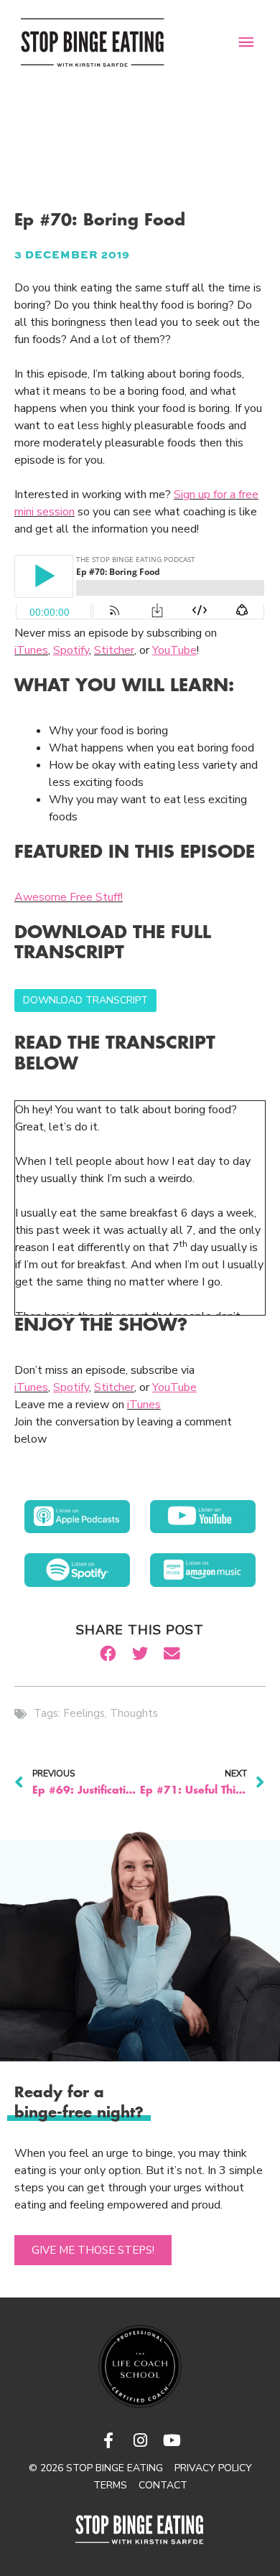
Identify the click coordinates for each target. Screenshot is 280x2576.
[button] (108, 1654)
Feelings (84, 1713)
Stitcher (114, 650)
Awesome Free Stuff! (69, 897)
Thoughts (134, 1713)
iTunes (31, 650)
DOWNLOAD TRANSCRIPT (85, 1000)
